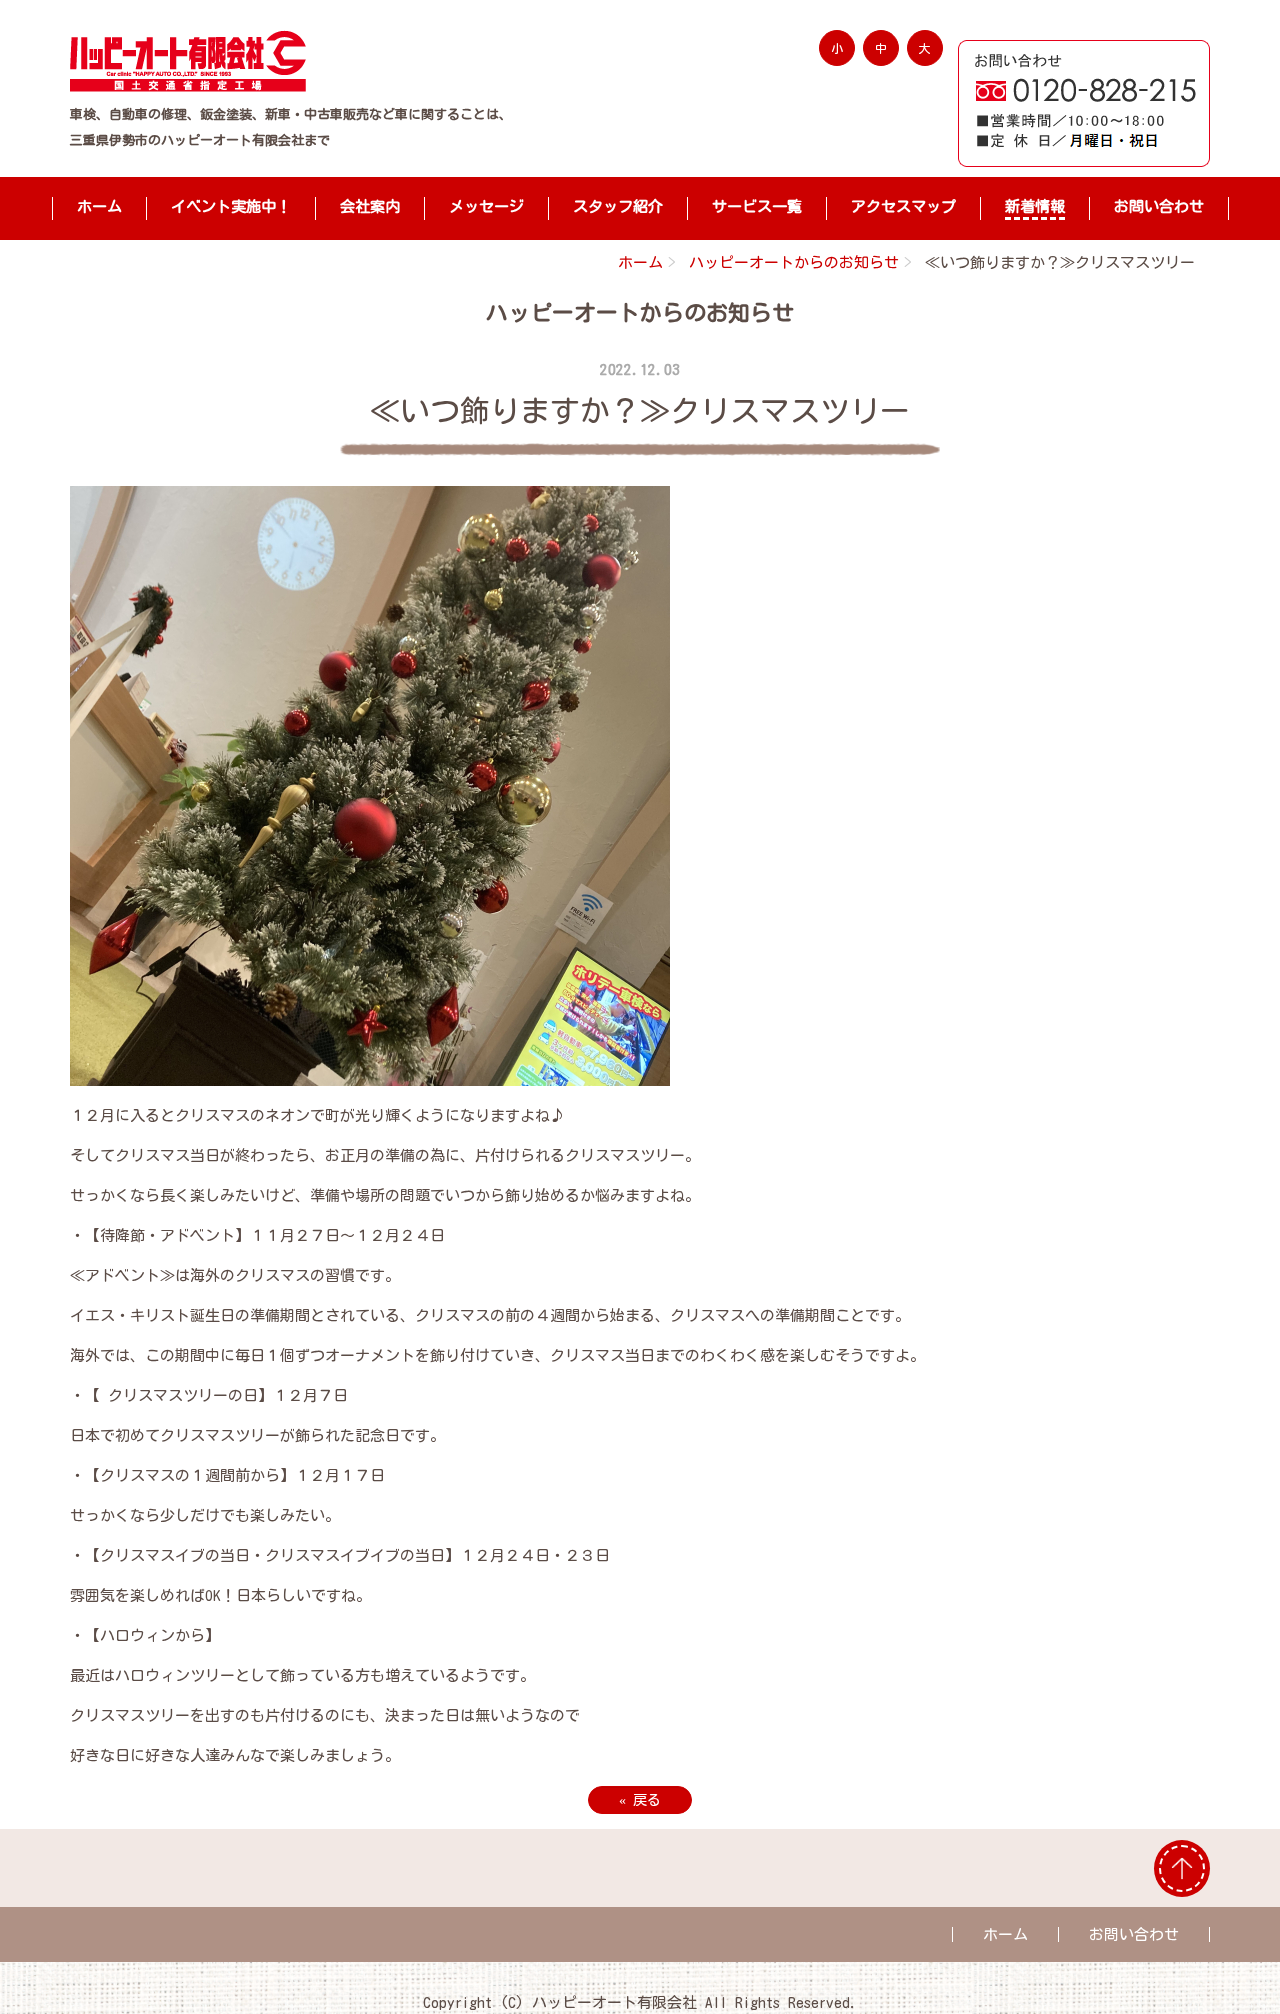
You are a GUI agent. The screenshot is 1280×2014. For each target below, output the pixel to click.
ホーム (99, 206)
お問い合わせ (1159, 206)
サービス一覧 (757, 206)
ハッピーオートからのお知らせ (794, 262)
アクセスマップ (903, 206)
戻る (640, 1800)
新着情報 (1035, 206)
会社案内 (370, 206)
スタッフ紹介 (618, 206)
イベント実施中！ (231, 206)
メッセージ (486, 206)
